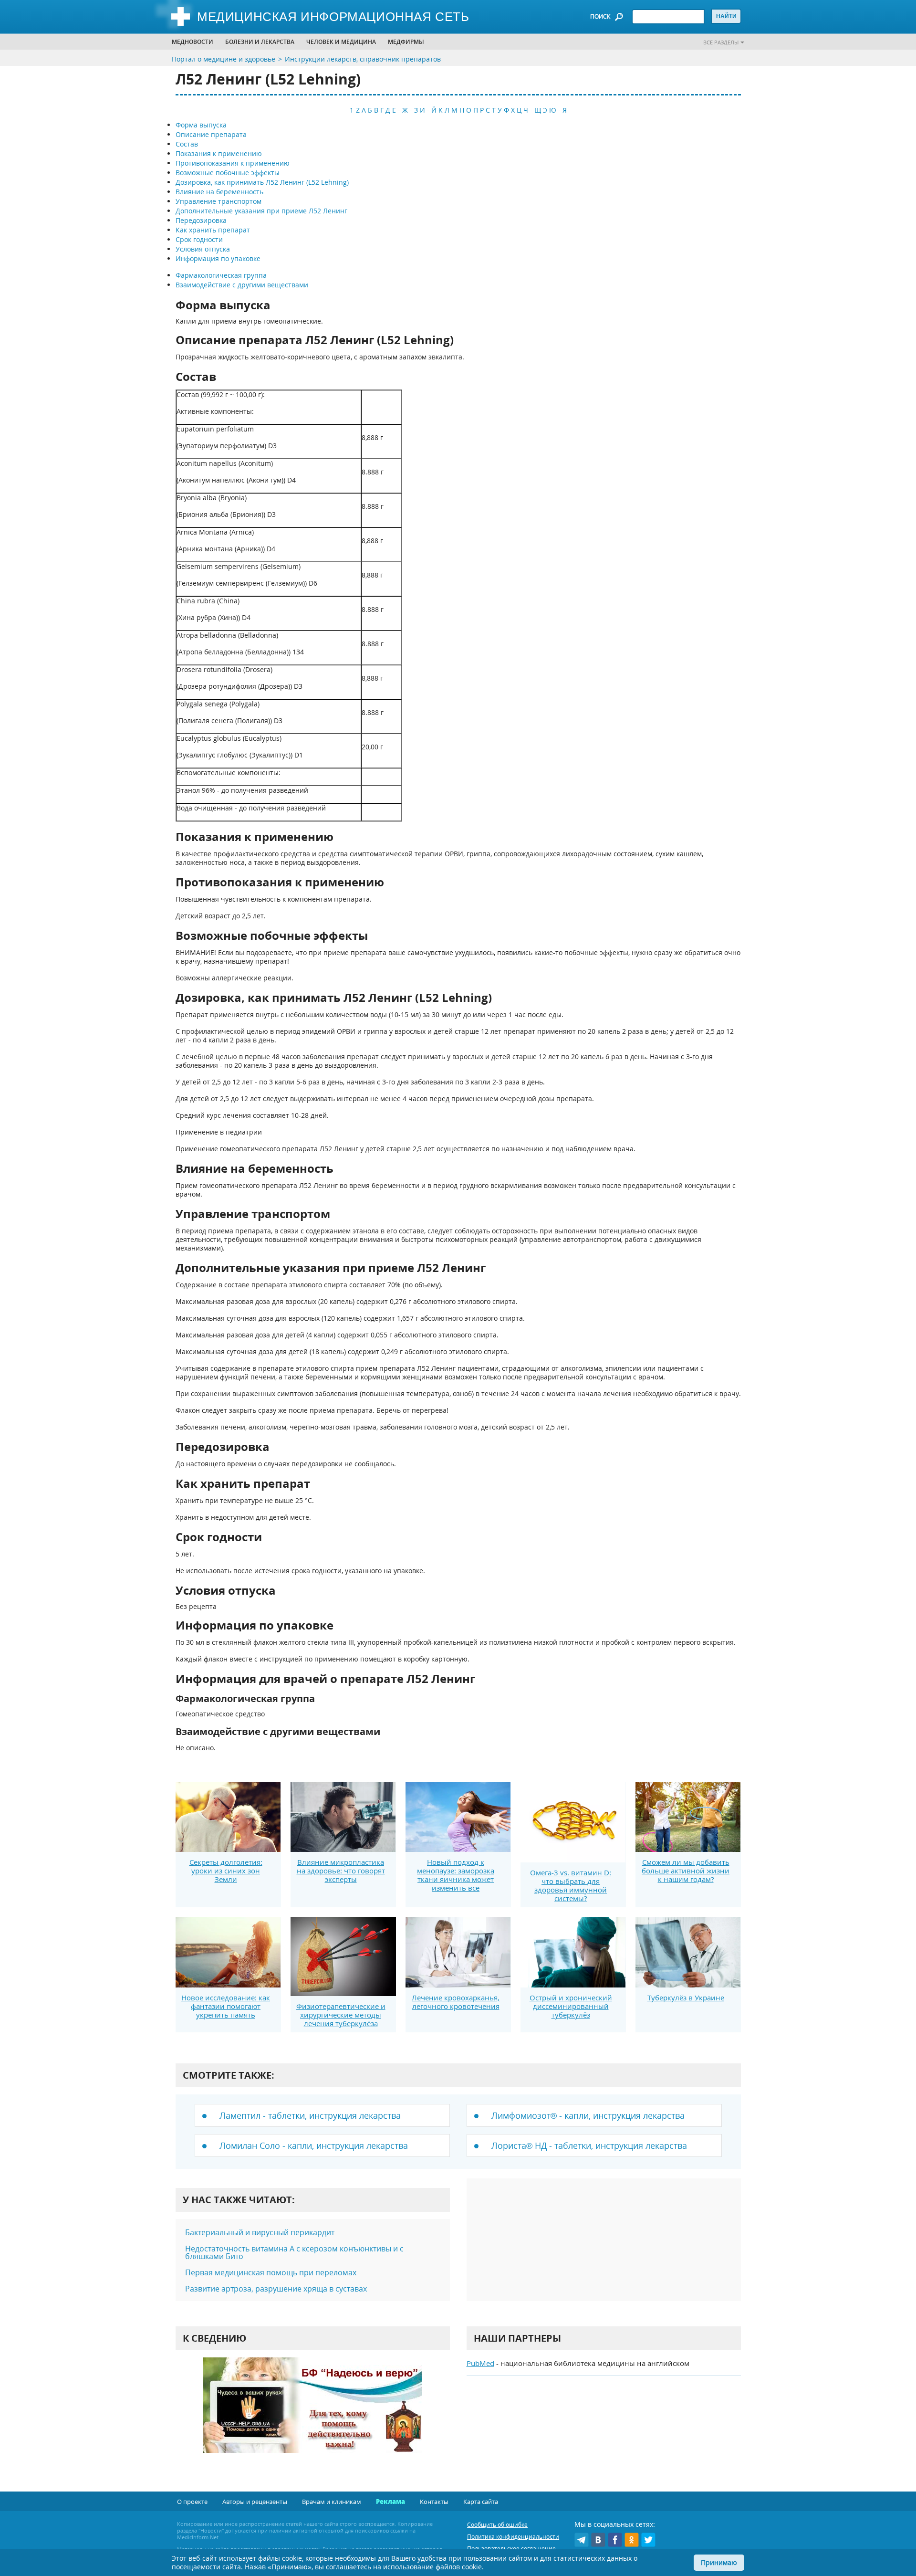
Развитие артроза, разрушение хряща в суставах (276, 2289)
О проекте (192, 2502)
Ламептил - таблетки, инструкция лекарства (310, 2115)
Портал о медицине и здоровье (224, 59)
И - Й (428, 110)
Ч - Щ (532, 110)
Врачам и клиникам (332, 2502)
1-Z (355, 110)
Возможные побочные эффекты (228, 173)
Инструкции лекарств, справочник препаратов (363, 59)
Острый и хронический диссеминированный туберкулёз (571, 2006)
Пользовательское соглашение (511, 2549)
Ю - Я (558, 110)
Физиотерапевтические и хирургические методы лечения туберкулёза (341, 2015)
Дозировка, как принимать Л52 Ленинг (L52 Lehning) (262, 182)
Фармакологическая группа (221, 275)
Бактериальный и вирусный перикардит (260, 2232)
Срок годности (199, 239)
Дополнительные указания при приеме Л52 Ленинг (261, 211)
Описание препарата (211, 134)
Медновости (193, 42)
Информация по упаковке (218, 258)
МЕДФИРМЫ (406, 42)
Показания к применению (219, 153)
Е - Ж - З (405, 110)
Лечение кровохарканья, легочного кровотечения (456, 2002)
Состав (187, 144)
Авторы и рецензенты (255, 2502)
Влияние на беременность (219, 192)
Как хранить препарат (213, 230)
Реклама (390, 2502)
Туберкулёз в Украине (686, 1998)
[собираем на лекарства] (312, 2415)
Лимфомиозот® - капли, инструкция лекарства (588, 2115)
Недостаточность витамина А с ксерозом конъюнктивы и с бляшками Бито (294, 2252)
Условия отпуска (203, 249)
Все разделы (721, 42)
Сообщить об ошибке (497, 2525)
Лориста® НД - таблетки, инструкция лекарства (589, 2145)
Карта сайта (481, 2502)
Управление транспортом (219, 201)
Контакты (434, 2502)
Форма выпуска (201, 125)
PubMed (480, 2363)
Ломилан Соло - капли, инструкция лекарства (314, 2145)
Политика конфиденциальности (513, 2537)
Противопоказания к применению (233, 163)
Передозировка (201, 220)
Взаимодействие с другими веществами (242, 285)
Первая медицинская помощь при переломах (271, 2272)
